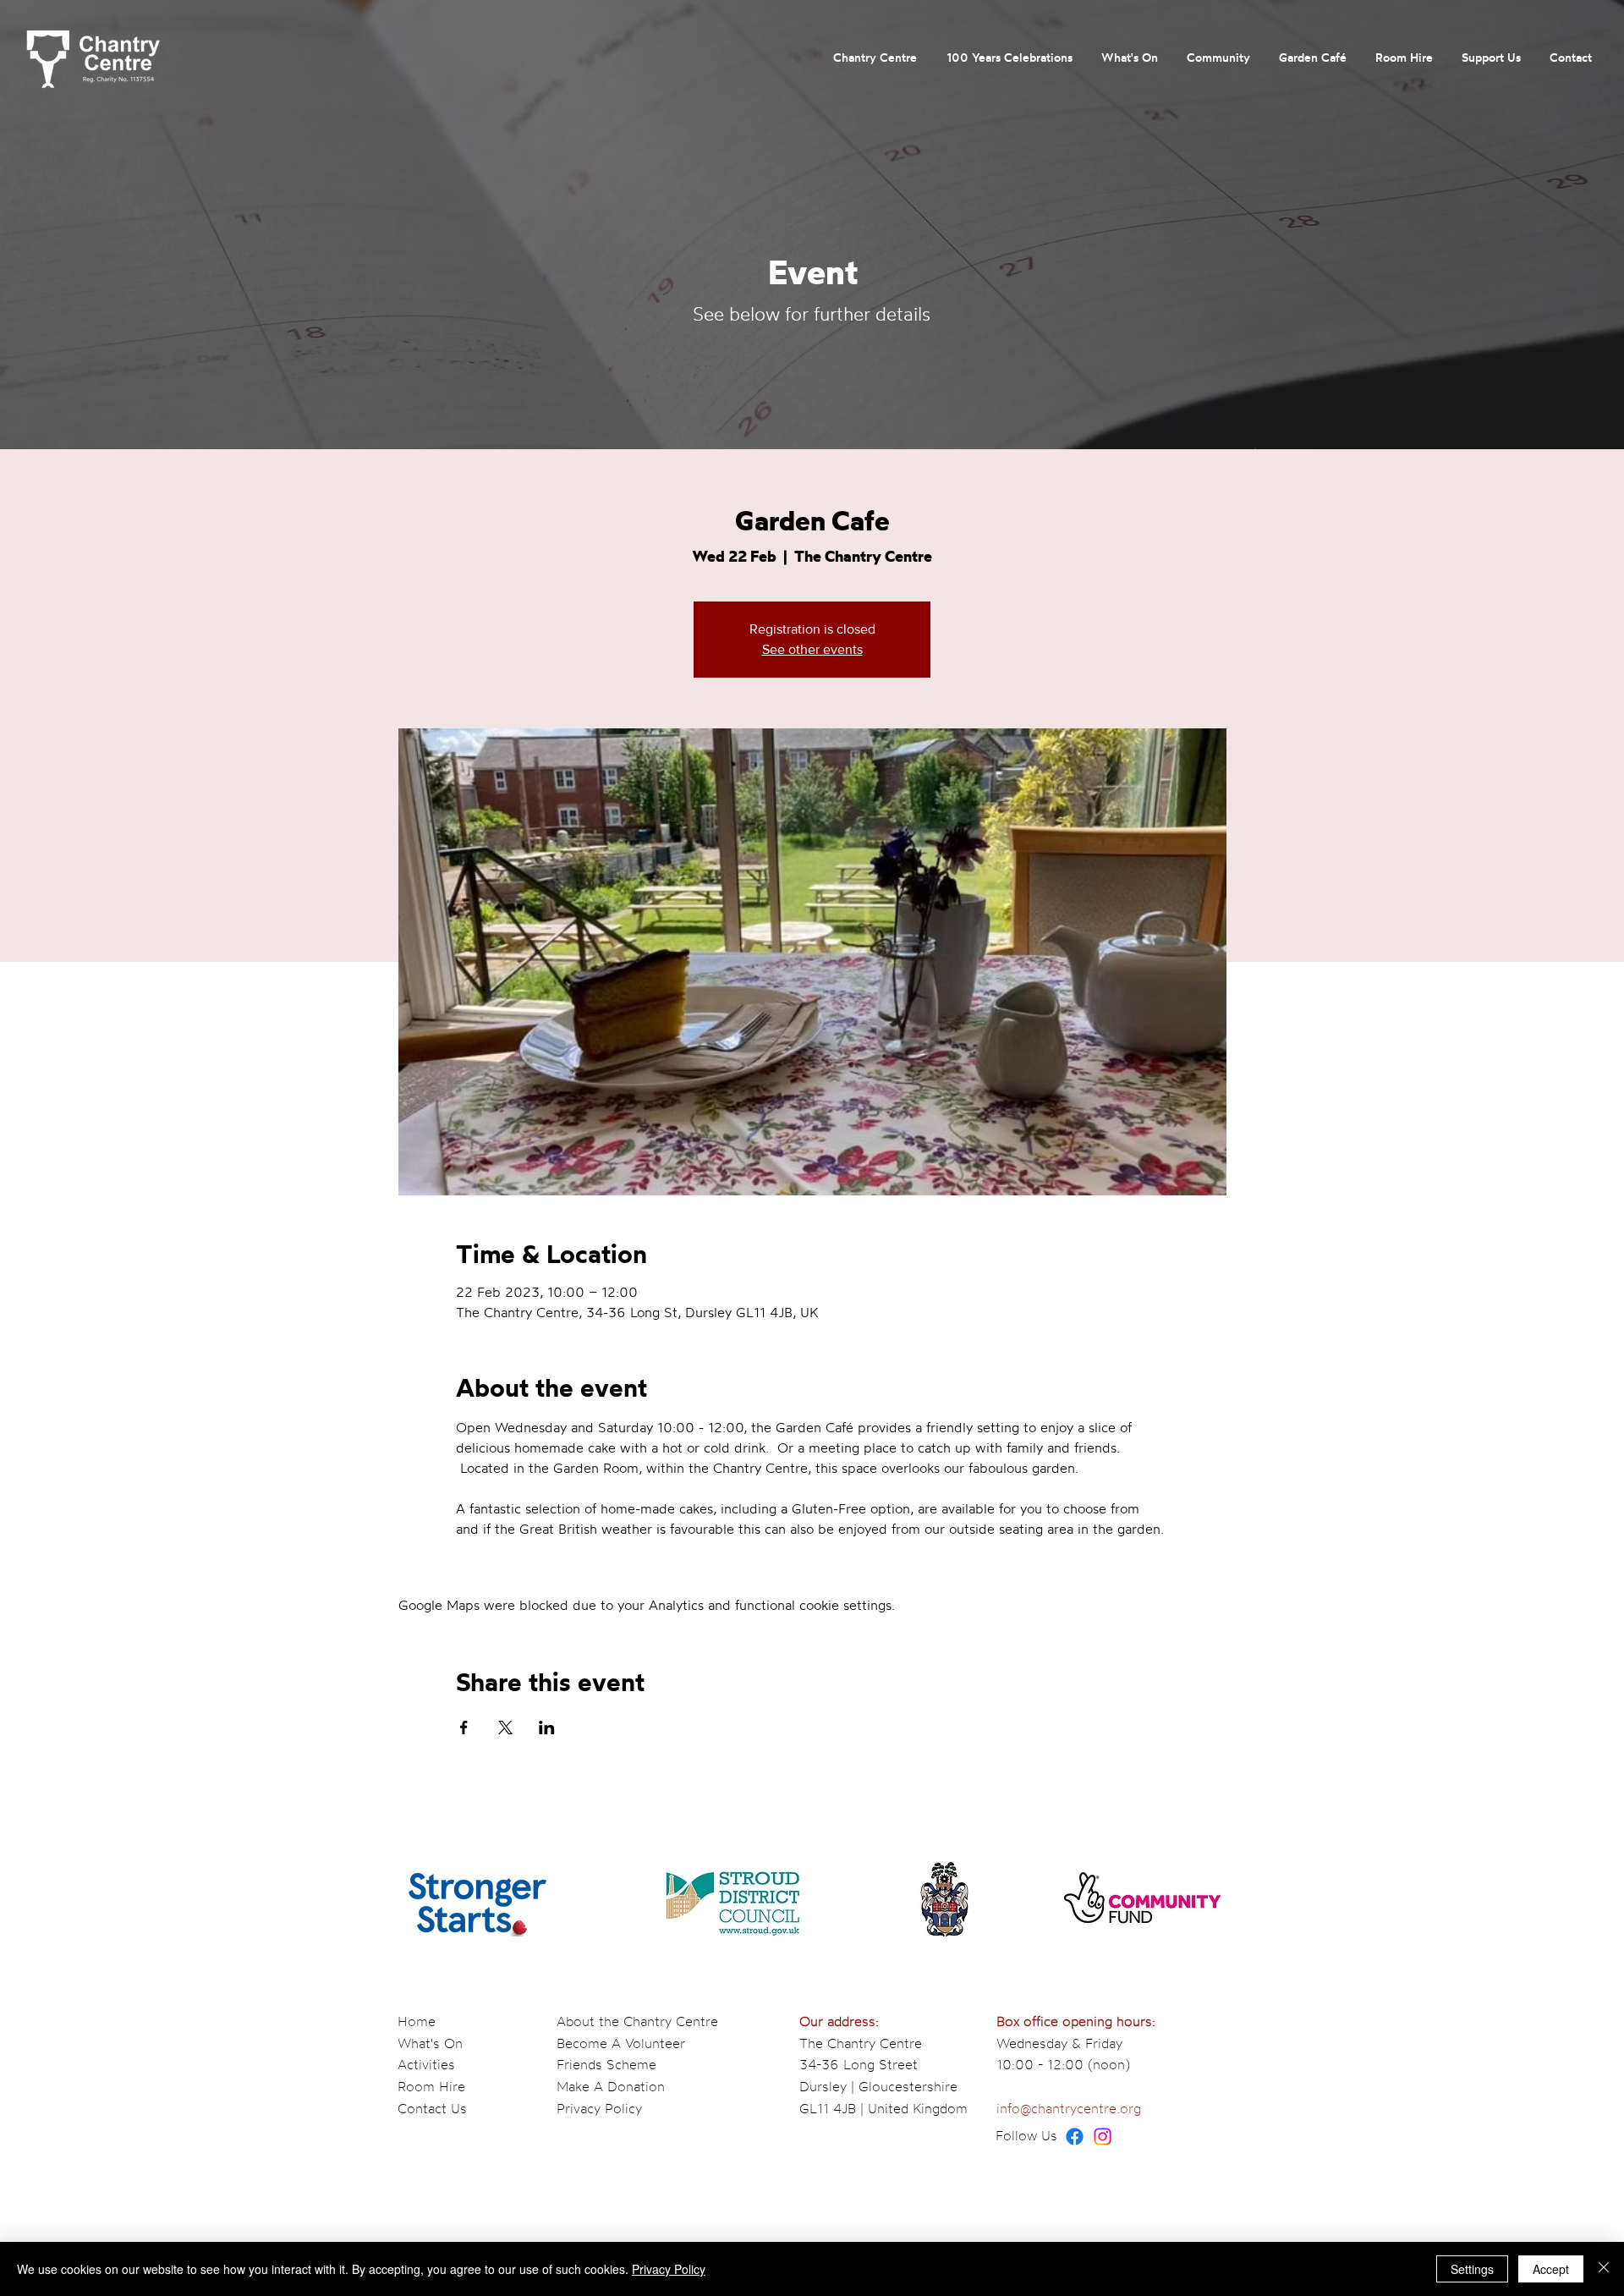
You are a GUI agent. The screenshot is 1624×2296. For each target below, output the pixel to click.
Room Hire (431, 2086)
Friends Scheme (606, 2064)
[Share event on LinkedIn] (547, 1727)
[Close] (1604, 2269)
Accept (1551, 2269)
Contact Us (432, 2108)
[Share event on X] (505, 1727)
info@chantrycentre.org (1069, 2108)
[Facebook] (1075, 2137)
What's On (430, 2043)
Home (417, 2021)
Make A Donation (611, 2086)
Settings (1472, 2269)
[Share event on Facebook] (464, 1727)
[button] (875, 58)
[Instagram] (1103, 2137)
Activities (426, 2064)
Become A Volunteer (621, 2043)
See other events (812, 649)
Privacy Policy (599, 2108)
